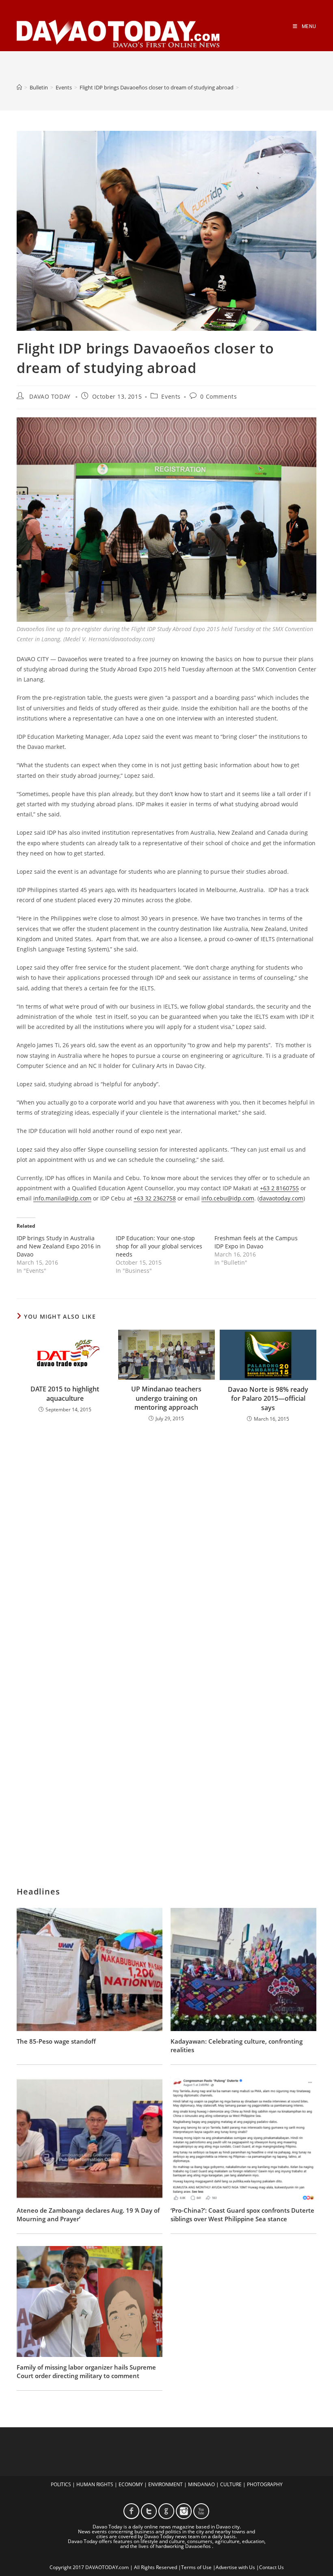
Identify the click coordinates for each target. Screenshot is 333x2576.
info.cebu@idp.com (228, 1198)
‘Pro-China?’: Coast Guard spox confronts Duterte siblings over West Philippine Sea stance (242, 2215)
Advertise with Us (235, 2567)
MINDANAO (201, 2484)
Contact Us (271, 2567)
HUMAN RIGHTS (95, 2484)
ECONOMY (131, 2484)
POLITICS (61, 2484)
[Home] (19, 87)
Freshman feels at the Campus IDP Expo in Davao (256, 1242)
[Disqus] (166, 1535)
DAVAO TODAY (50, 396)
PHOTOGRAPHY (265, 2484)
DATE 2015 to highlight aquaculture (65, 1393)
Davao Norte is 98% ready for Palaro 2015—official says (268, 1399)
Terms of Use (196, 2567)
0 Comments (218, 396)
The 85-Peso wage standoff (56, 2041)
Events (171, 396)
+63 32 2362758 (155, 1198)
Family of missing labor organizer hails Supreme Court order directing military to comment (86, 2371)
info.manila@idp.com (62, 1198)
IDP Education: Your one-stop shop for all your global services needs (159, 1246)
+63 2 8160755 (279, 1188)
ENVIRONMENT (165, 2484)
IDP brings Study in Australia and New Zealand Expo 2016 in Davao (59, 1246)
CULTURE (231, 2484)
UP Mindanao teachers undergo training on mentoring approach (166, 1398)
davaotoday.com (281, 1198)
